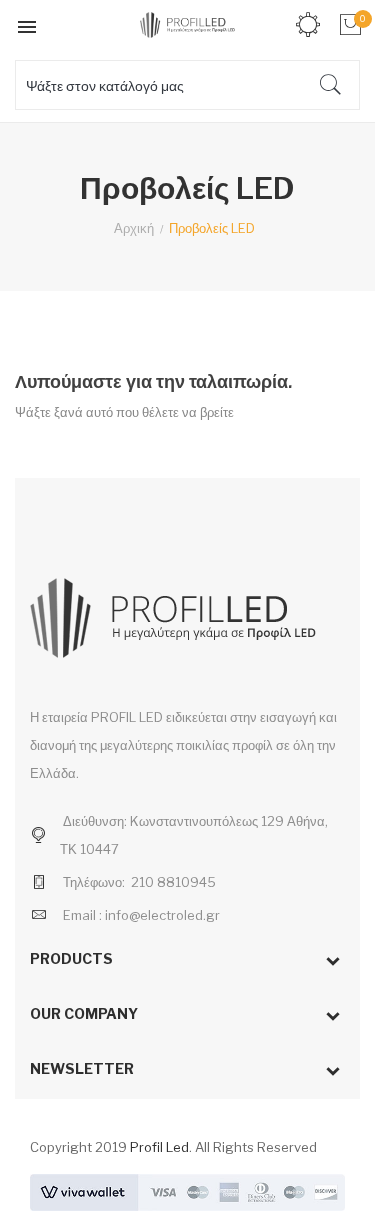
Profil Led (159, 1147)
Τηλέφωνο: (94, 882)
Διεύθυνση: (95, 821)
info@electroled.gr (162, 915)
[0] (348, 25)
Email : (82, 915)
